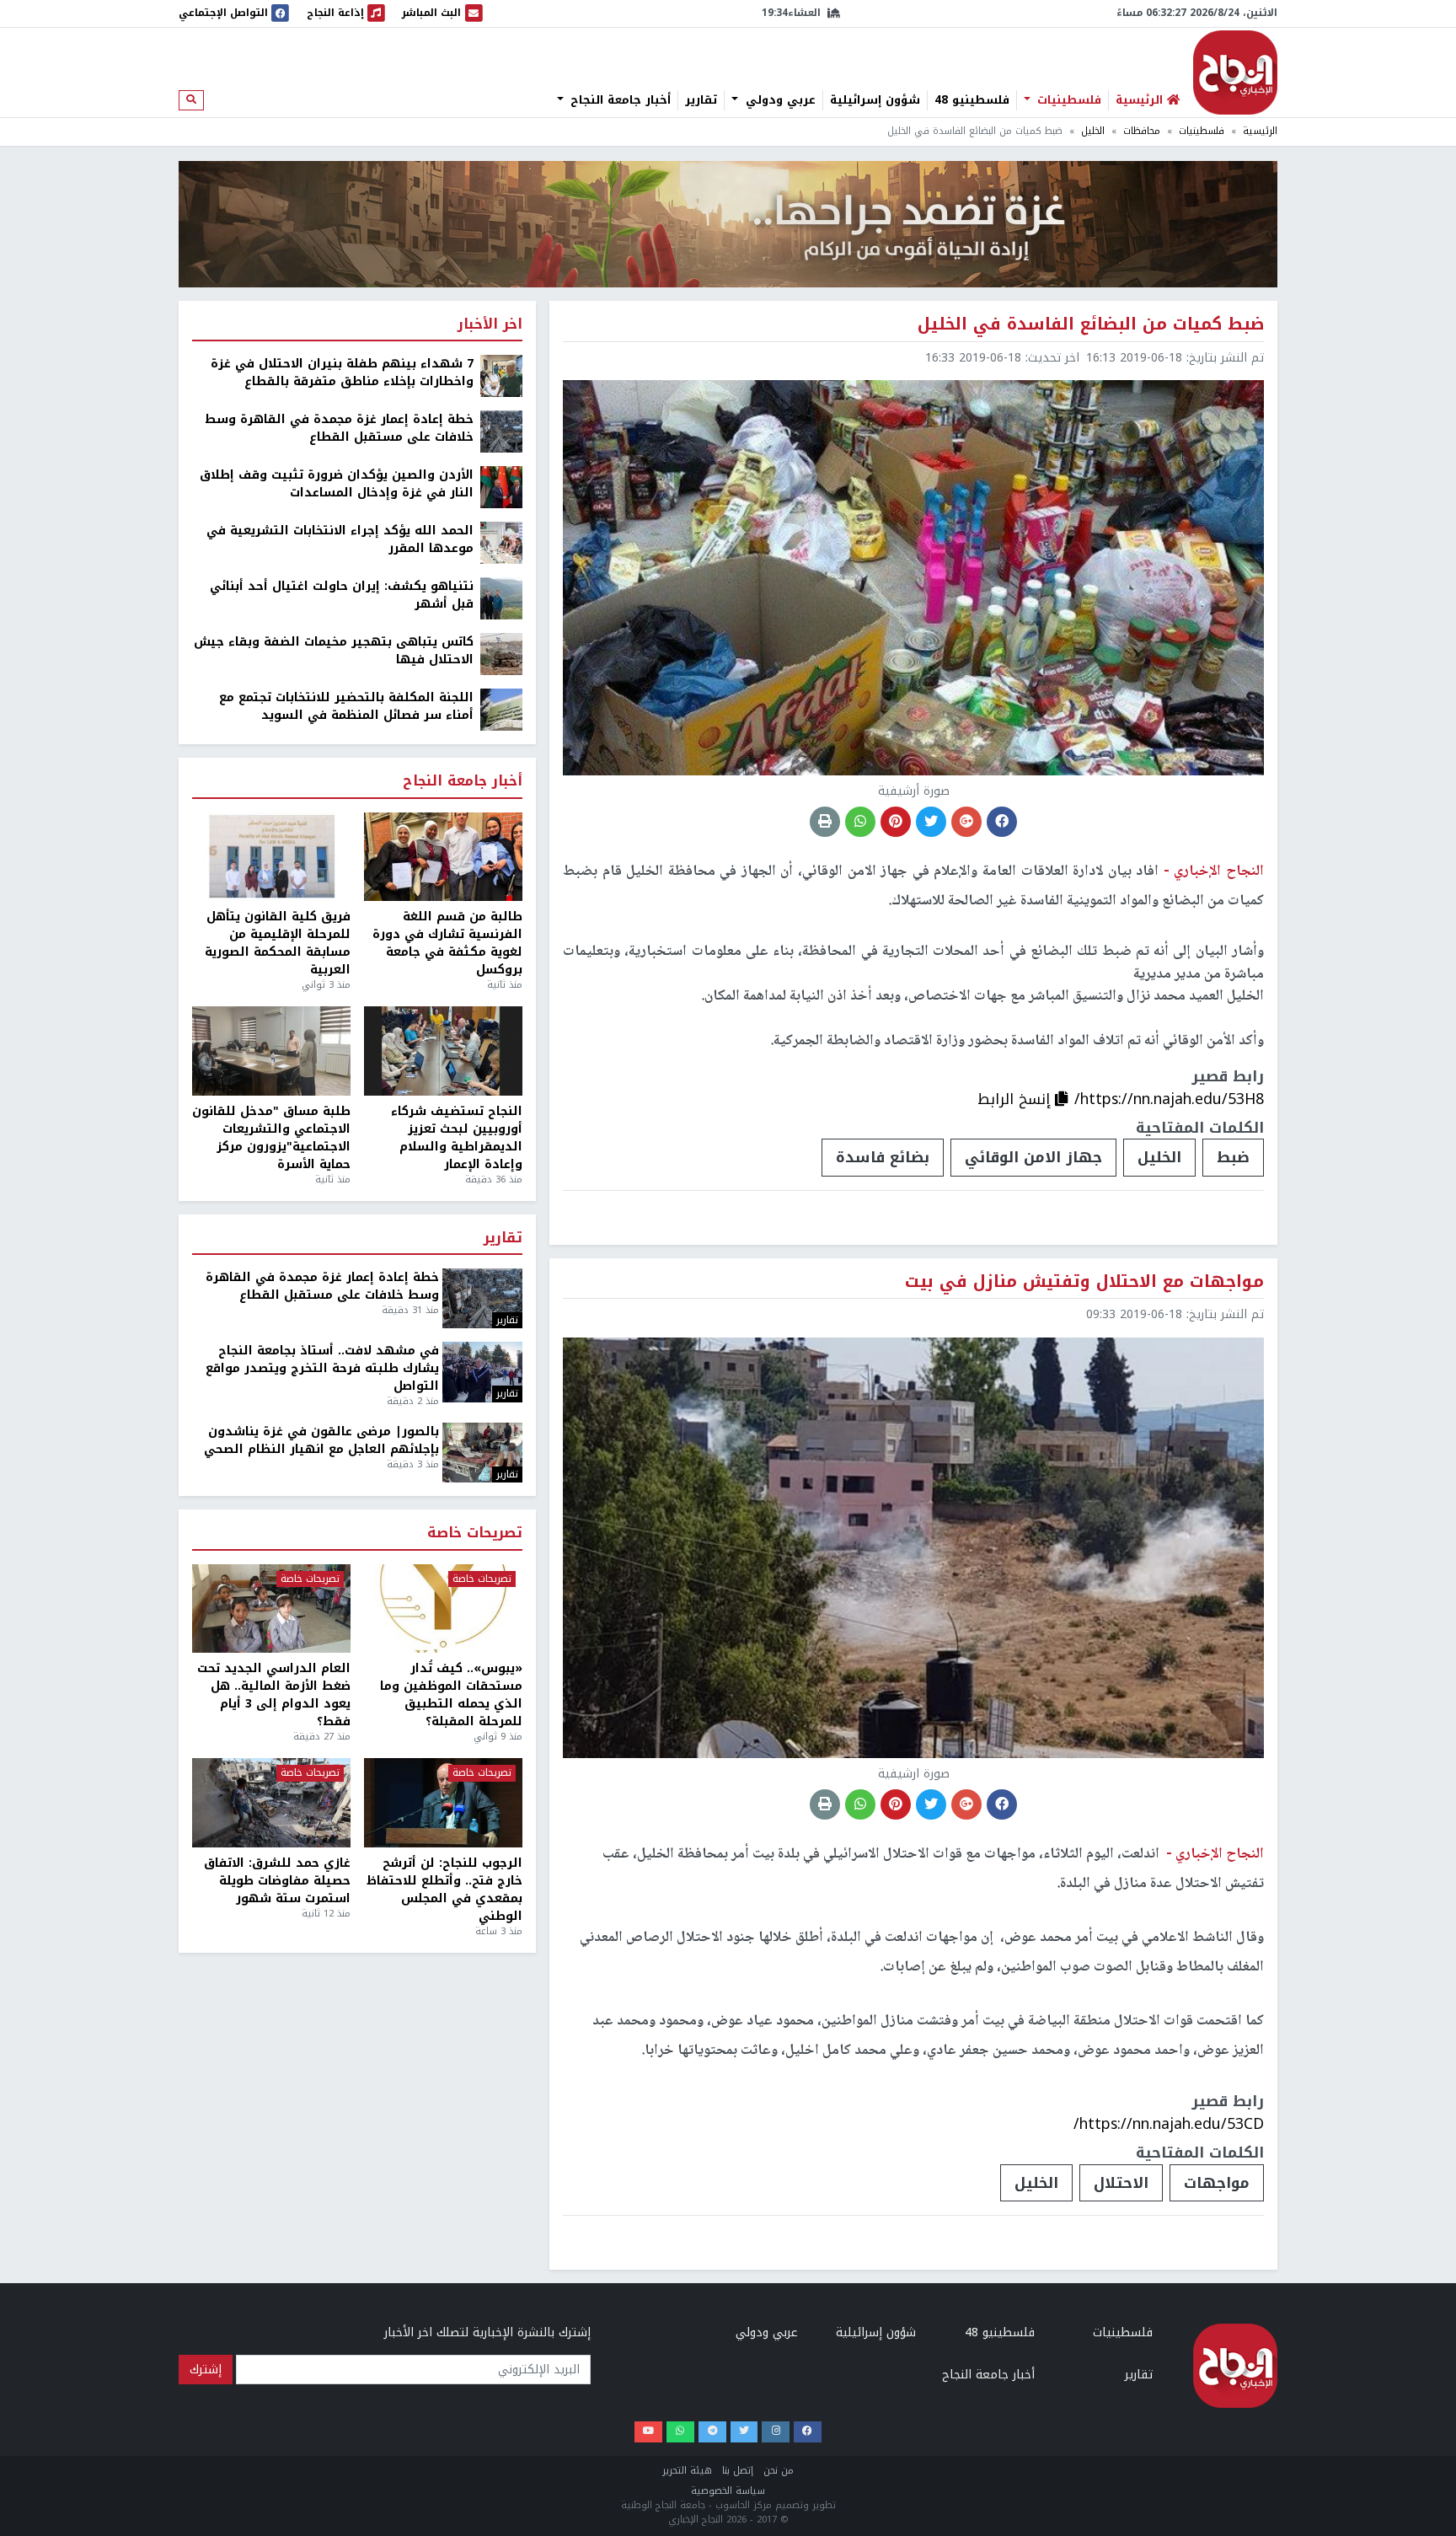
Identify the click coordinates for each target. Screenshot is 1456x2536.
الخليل (1093, 131)
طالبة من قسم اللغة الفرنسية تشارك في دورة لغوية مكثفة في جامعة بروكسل (447, 943)
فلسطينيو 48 (972, 100)
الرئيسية (1260, 131)
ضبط (1233, 1157)
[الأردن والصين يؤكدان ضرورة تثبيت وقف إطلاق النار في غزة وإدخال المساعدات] (501, 487)
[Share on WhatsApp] (860, 822)
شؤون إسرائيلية (875, 100)
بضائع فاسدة (883, 1157)
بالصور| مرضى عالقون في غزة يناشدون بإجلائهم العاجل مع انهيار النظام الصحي (321, 1440)
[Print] (825, 822)
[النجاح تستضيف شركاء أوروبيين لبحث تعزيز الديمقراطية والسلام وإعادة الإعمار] (443, 1051)
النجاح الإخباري (1235, 72)
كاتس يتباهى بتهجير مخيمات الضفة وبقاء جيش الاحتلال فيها (334, 651)
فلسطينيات (1067, 100)
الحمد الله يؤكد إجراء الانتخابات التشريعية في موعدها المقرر (340, 539)
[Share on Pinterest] (896, 822)
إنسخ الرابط (1016, 1099)
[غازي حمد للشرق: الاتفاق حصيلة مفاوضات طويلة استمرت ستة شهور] (271, 1803)
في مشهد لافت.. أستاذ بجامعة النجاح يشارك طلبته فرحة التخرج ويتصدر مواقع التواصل (322, 1368)
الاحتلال (1121, 2183)
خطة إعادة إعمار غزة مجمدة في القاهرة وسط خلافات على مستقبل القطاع (339, 428)
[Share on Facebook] (1002, 822)
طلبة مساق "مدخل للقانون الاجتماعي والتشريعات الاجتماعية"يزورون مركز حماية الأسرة (271, 1138)
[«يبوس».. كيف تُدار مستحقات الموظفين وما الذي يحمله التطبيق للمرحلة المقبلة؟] (443, 1609)
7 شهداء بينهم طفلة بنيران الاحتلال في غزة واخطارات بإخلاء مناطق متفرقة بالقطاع (342, 373)
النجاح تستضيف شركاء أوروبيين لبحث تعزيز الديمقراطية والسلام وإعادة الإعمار (457, 1138)
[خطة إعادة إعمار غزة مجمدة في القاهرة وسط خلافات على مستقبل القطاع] (501, 431)
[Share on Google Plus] (966, 822)
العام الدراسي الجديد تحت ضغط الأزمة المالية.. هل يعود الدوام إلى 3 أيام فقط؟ (274, 1695)
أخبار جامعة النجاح (618, 100)
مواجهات (1217, 2183)
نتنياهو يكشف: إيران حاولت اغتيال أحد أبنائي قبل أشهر (342, 595)
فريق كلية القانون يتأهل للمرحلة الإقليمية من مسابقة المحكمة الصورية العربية (278, 943)
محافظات (1142, 131)
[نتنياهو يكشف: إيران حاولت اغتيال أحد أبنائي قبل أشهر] (501, 598)
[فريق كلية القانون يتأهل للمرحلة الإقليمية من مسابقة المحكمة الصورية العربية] (271, 857)
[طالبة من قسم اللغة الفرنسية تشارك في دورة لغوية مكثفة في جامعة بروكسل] (443, 857)
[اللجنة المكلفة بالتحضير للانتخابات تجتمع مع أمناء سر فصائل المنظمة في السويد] (501, 709)
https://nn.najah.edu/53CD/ (1169, 2124)
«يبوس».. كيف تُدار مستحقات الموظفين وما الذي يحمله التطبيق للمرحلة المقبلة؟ (451, 1695)
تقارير (701, 100)
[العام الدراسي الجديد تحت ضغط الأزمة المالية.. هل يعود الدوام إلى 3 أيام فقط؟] (271, 1609)
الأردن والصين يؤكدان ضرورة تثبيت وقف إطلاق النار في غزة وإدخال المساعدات (337, 484)
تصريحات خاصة (475, 1533)
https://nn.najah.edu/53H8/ (1169, 1099)
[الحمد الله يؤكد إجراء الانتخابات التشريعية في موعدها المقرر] (501, 542)
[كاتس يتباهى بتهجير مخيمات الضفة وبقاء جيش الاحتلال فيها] (501, 654)
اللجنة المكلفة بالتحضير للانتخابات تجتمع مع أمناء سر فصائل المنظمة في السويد (346, 706)
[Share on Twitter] (931, 822)
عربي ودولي (779, 100)
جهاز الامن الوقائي (1033, 1157)
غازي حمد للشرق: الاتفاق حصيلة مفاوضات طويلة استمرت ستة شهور (277, 1881)
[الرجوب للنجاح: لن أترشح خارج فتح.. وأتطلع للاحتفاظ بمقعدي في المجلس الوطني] (443, 1803)
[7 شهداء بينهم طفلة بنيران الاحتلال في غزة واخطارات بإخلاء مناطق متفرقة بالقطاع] (501, 375)
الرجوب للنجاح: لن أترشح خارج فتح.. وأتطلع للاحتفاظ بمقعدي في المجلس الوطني (444, 1890)
